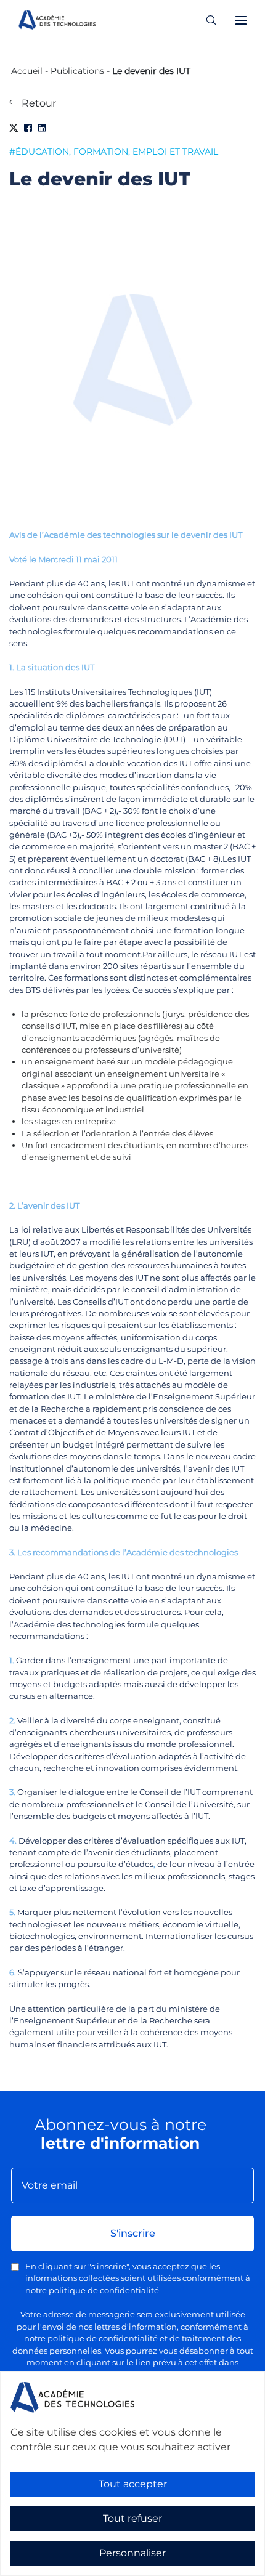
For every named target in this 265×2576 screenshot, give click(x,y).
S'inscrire (133, 2233)
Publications (77, 71)
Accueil (27, 71)
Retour (38, 103)
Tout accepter (133, 2484)
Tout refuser (132, 2518)
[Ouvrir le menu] (241, 20)
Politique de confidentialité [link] (55, 2568)
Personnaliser (132, 2553)
